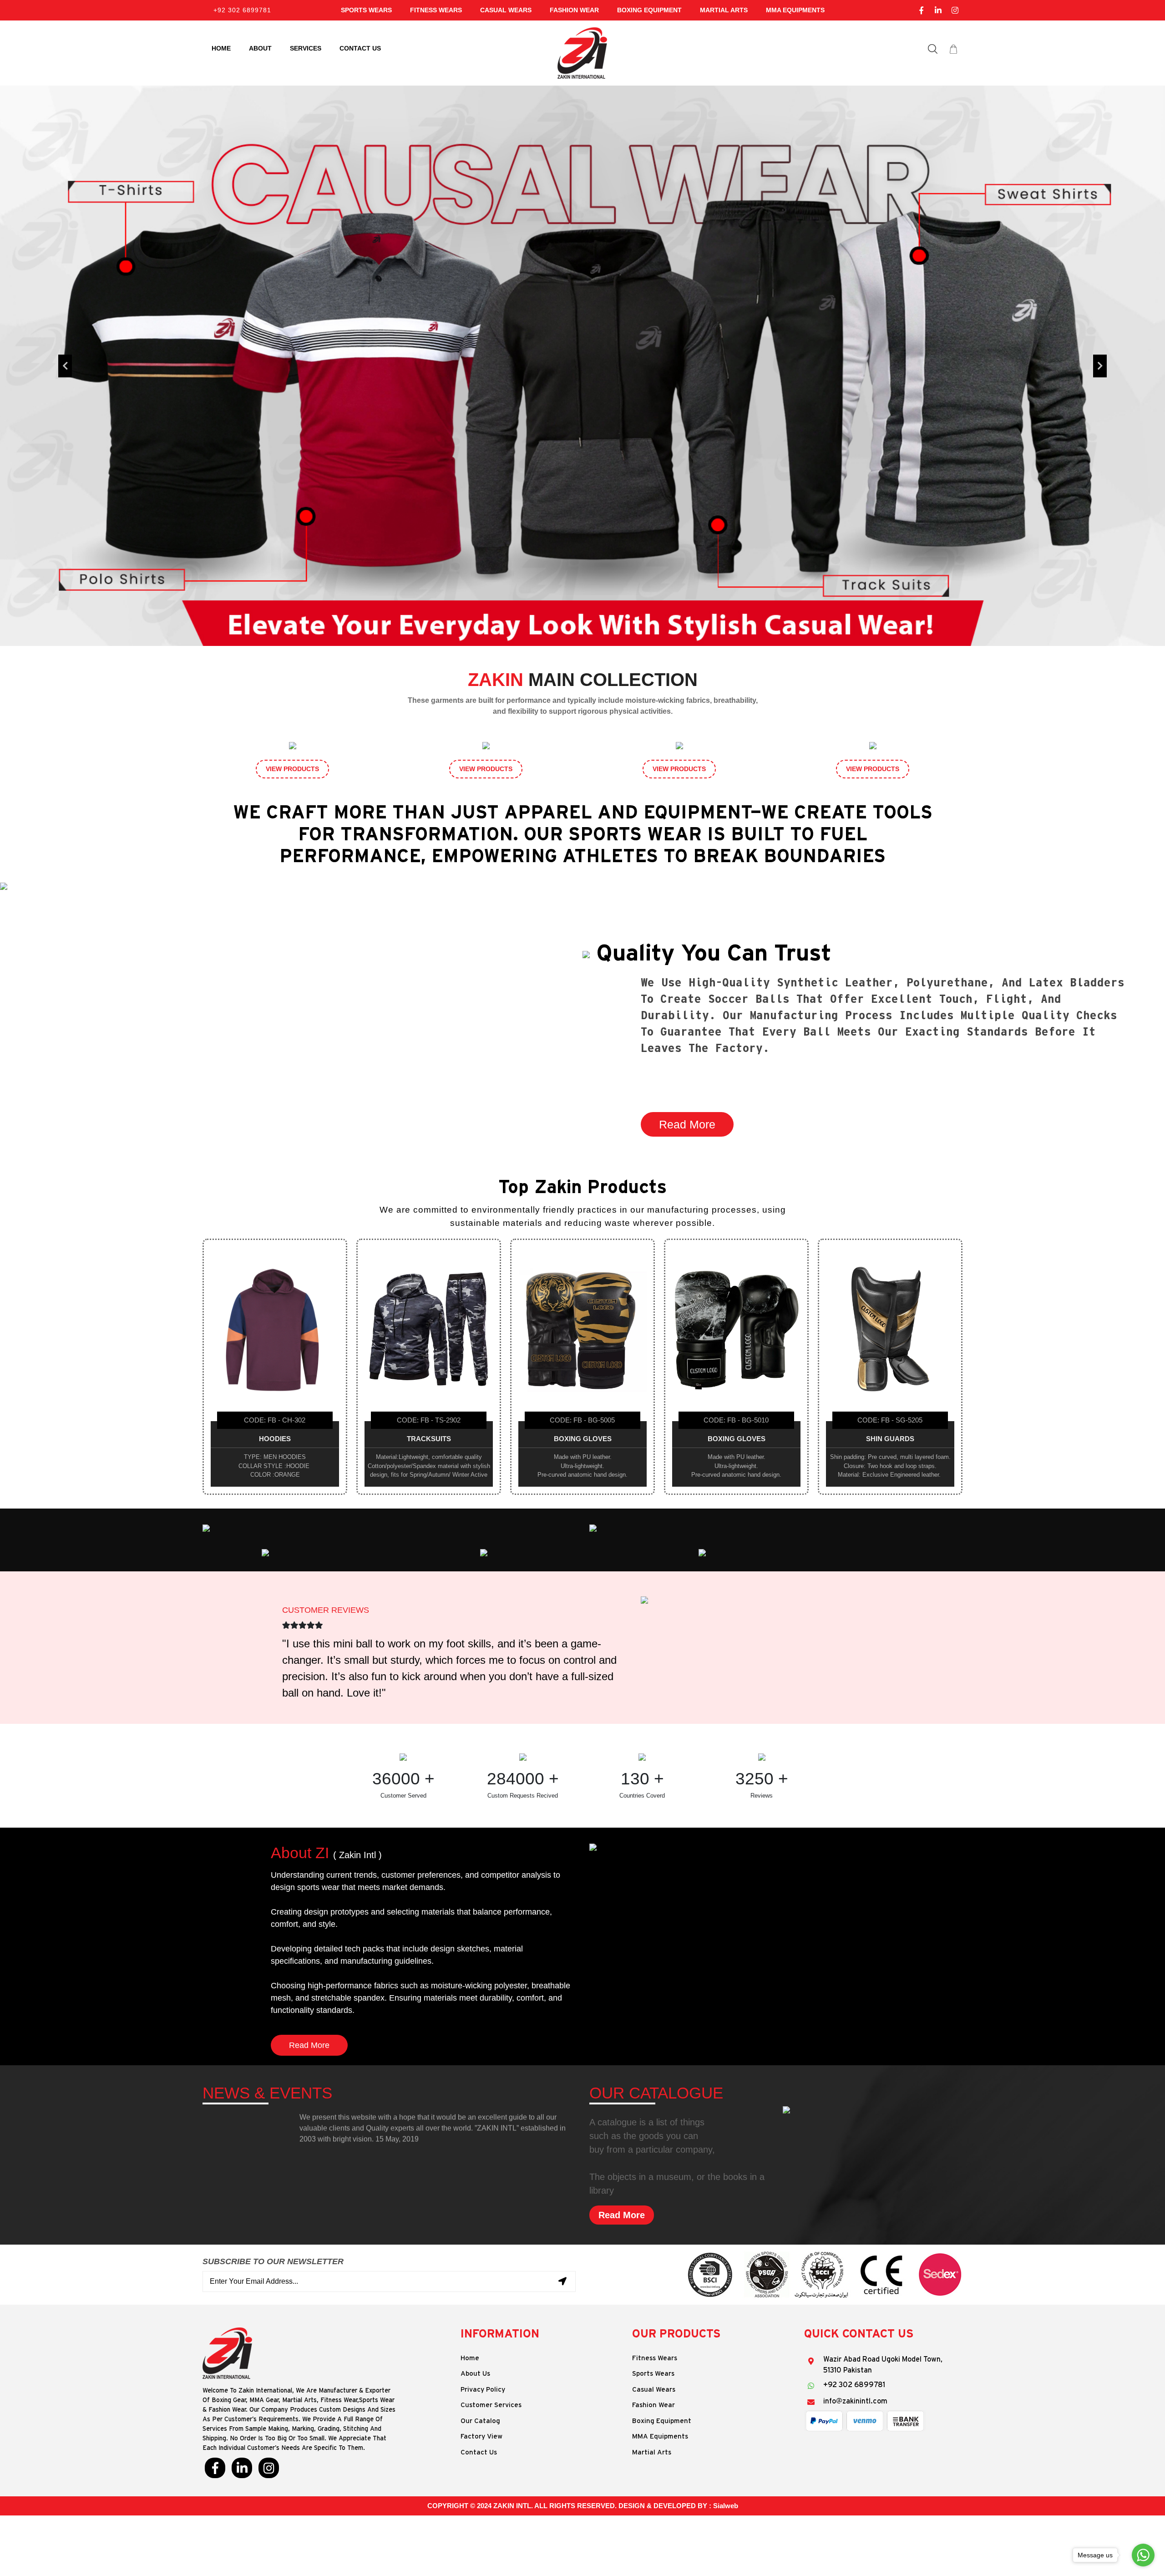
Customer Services (491, 2405)
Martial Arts (724, 10)
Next (1100, 366)
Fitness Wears (436, 10)
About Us (475, 2374)
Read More (687, 1124)
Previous (65, 366)
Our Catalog (480, 2421)
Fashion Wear (574, 10)
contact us (360, 48)
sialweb (726, 2506)
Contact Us (479, 2452)
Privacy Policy (483, 2390)
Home (221, 48)
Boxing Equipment (649, 10)
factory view (481, 2436)
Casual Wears (506, 10)
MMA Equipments (795, 10)
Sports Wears (366, 10)
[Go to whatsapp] (1143, 2555)
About (260, 48)
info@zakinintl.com (855, 2401)
